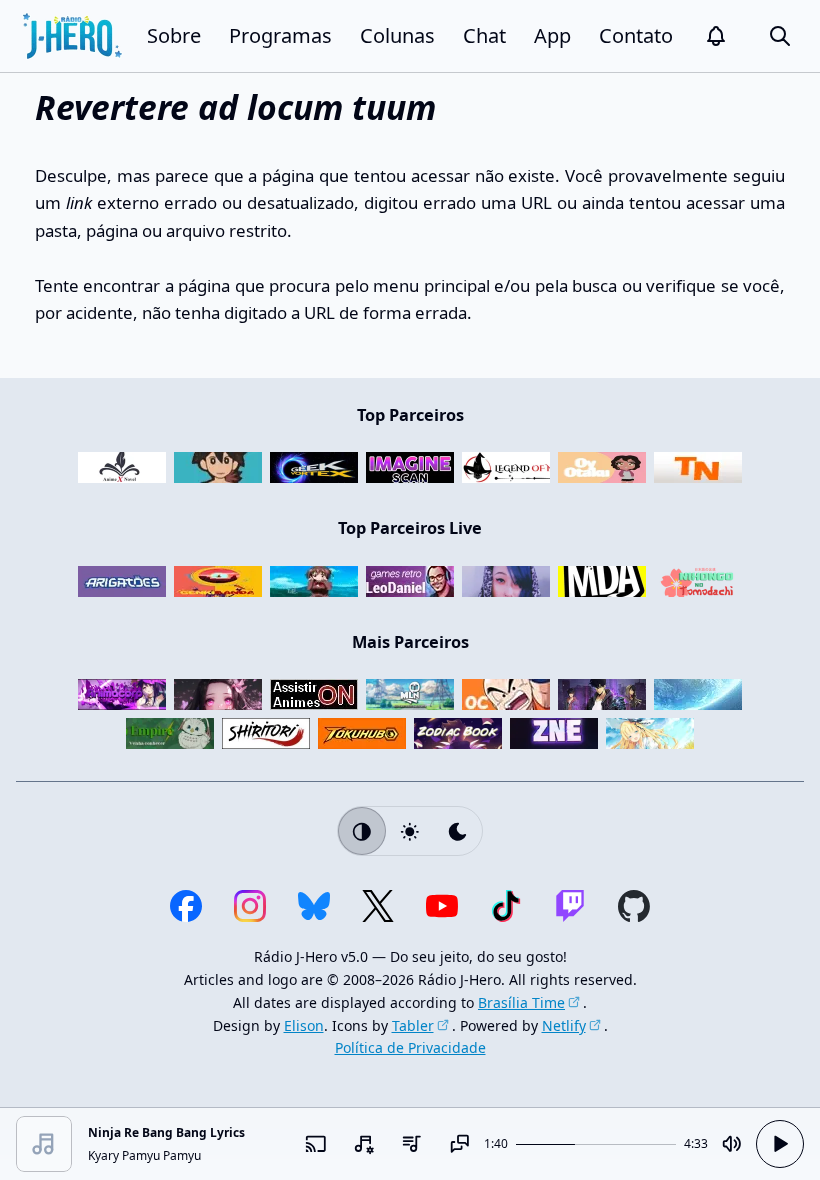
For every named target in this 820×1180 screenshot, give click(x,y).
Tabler (413, 1025)
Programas (280, 35)
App (552, 35)
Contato (636, 35)
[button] (716, 36)
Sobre (174, 35)
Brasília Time (521, 1002)
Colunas (397, 35)
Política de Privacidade (410, 1047)
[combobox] (364, 1144)
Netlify (564, 1025)
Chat (484, 35)
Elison (304, 1025)
